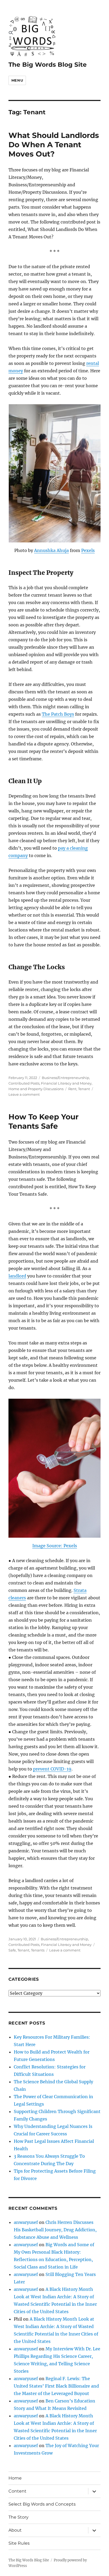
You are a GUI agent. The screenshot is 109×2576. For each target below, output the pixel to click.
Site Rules (19, 2543)
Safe (12, 1950)
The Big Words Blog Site (48, 65)
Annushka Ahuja (51, 550)
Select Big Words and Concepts (42, 2504)
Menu (17, 80)
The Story (19, 2517)
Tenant (84, 1089)
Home (15, 2478)
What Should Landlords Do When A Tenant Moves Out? (54, 145)
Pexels (88, 550)
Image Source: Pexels (55, 1546)
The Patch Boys (58, 714)
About (15, 2530)
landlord (17, 1276)
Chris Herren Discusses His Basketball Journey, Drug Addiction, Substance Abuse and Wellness (55, 2230)
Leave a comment (24, 1094)
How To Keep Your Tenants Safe (44, 1121)
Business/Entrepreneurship (65, 1078)
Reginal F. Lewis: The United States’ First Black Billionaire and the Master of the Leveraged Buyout (56, 2386)
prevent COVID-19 (52, 1769)
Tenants (38, 1950)
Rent (72, 1089)
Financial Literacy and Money (66, 1083)
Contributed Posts (24, 1083)
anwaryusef (26, 2222)
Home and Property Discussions (36, 1089)
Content (17, 2491)
